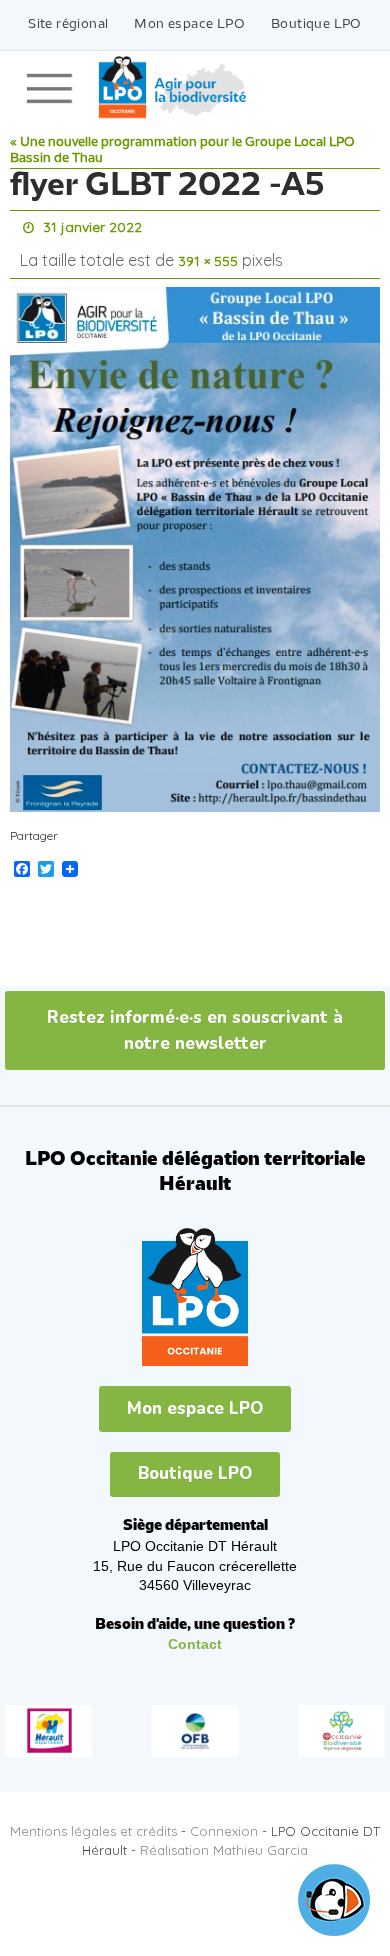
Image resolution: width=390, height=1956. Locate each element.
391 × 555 (208, 255)
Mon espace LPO (189, 24)
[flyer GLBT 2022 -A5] (195, 540)
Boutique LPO (316, 24)
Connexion (224, 1822)
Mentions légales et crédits (93, 1822)
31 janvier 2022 (92, 226)
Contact (195, 1635)
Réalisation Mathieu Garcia (224, 1840)
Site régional (68, 24)
